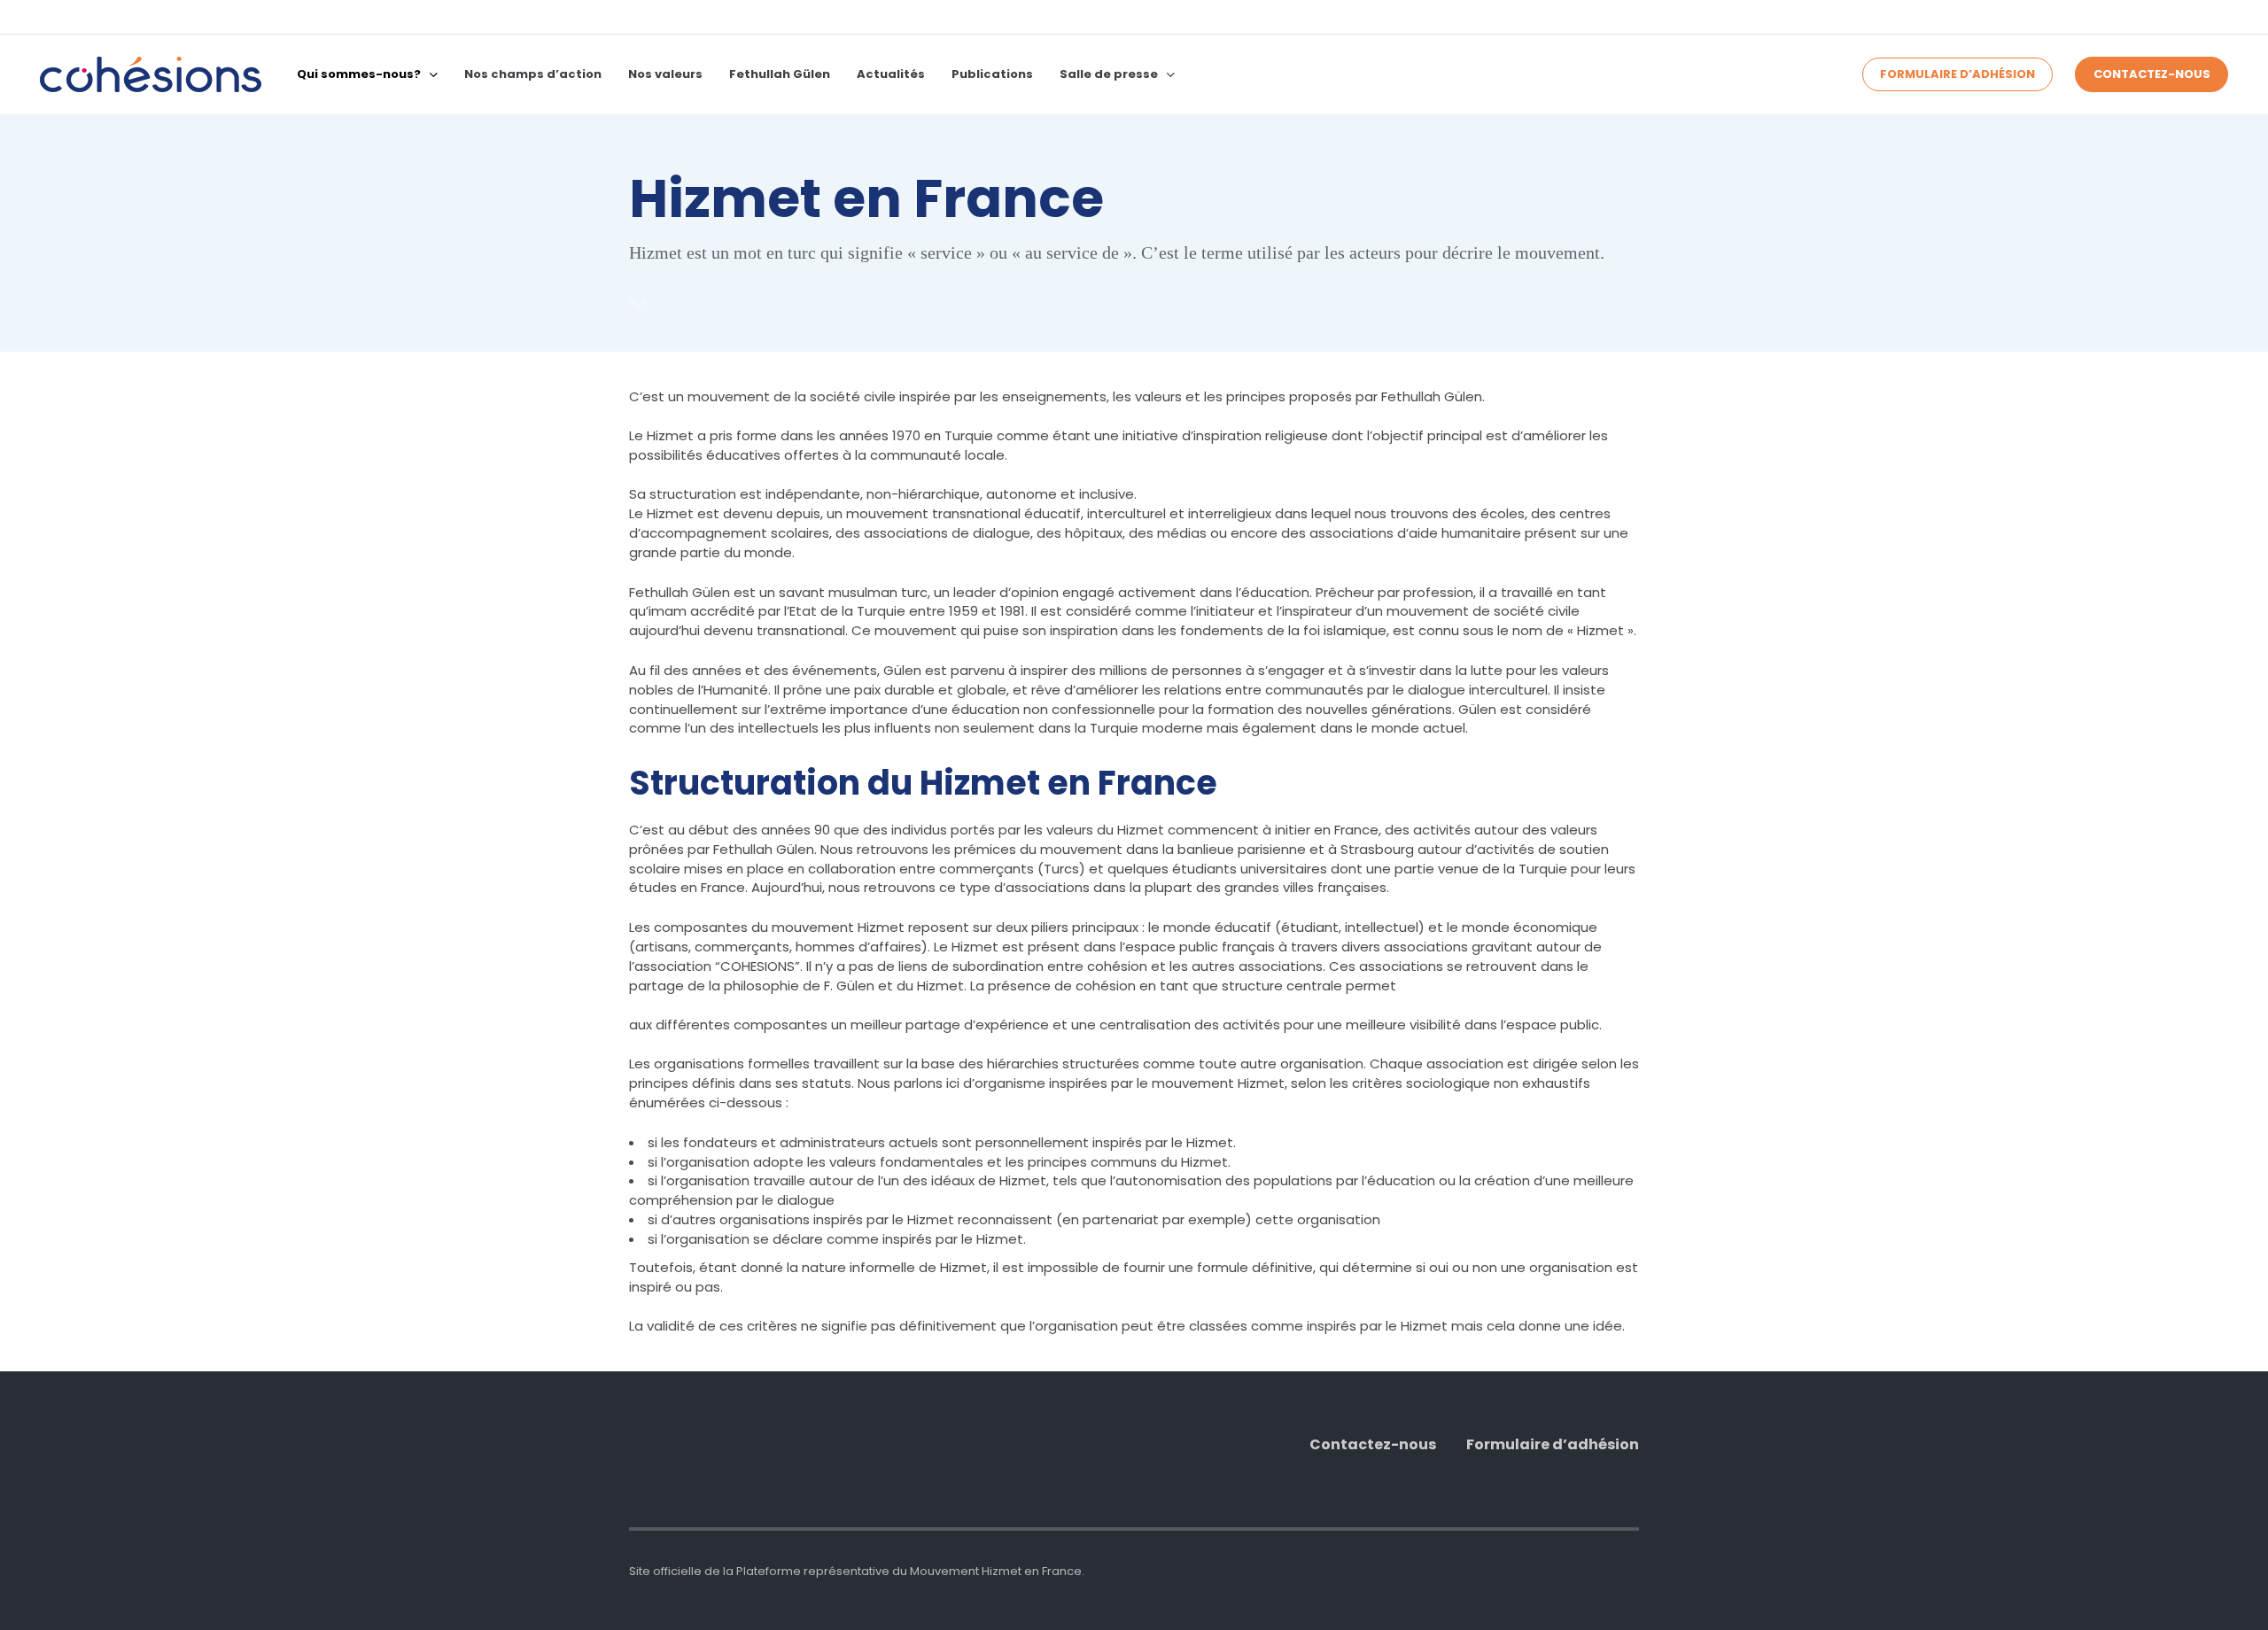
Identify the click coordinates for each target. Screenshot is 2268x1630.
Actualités (891, 74)
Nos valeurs (665, 74)
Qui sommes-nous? (359, 74)
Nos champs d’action (533, 74)
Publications (992, 74)
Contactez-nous (1373, 1445)
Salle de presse (1109, 74)
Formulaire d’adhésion (1553, 1445)
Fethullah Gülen (780, 74)
